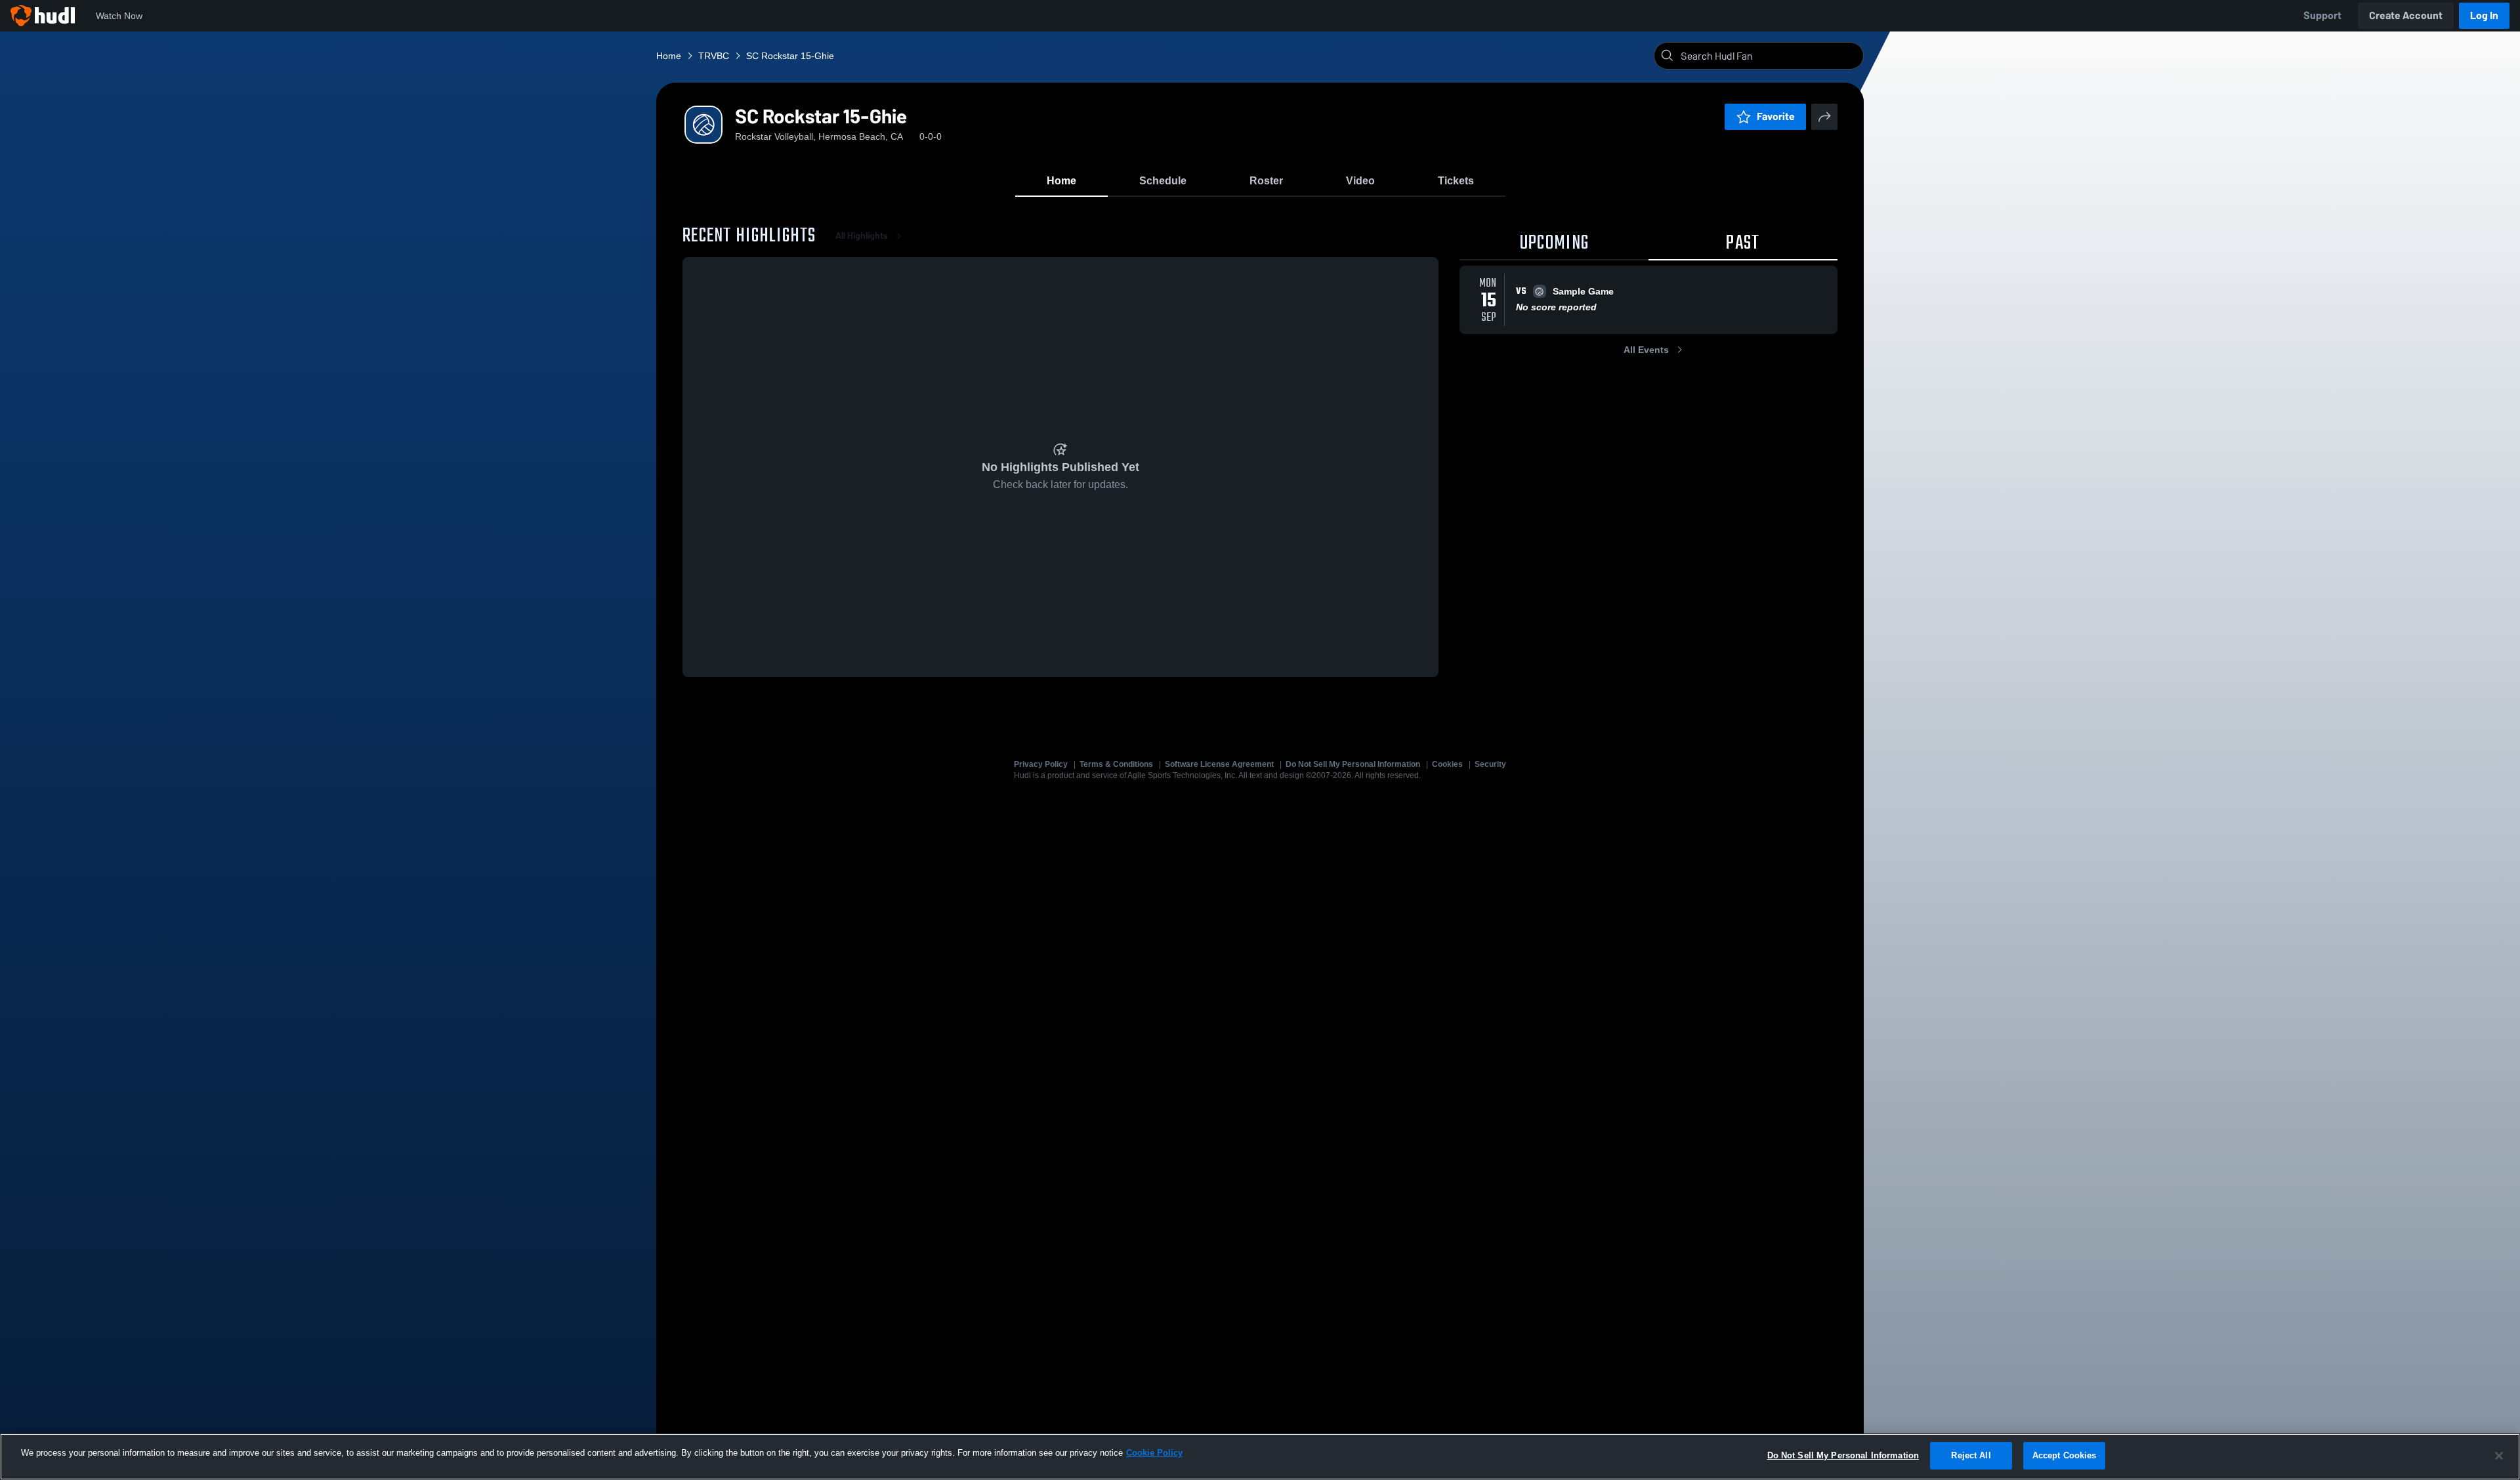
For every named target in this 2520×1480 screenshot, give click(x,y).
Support (2322, 15)
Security (1490, 764)
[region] (1260, 1457)
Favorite (1776, 116)
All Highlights (862, 236)
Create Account (2406, 15)
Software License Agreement (1219, 764)
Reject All (1971, 1455)
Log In (2484, 15)
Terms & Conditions (1116, 764)
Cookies (1447, 764)
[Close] (2499, 1456)
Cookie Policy (1154, 1453)
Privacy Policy (1041, 764)
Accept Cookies (2065, 1455)
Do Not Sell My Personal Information (1353, 764)
